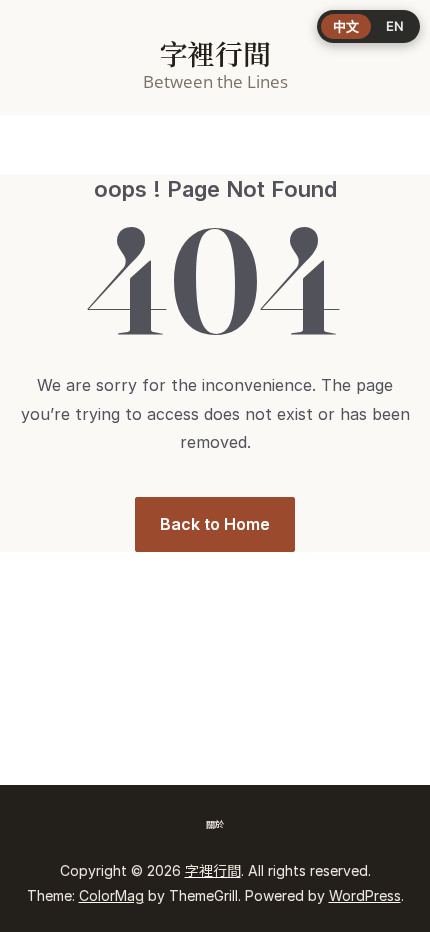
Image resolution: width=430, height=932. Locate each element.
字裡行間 (215, 55)
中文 (346, 26)
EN (395, 26)
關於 (215, 824)
